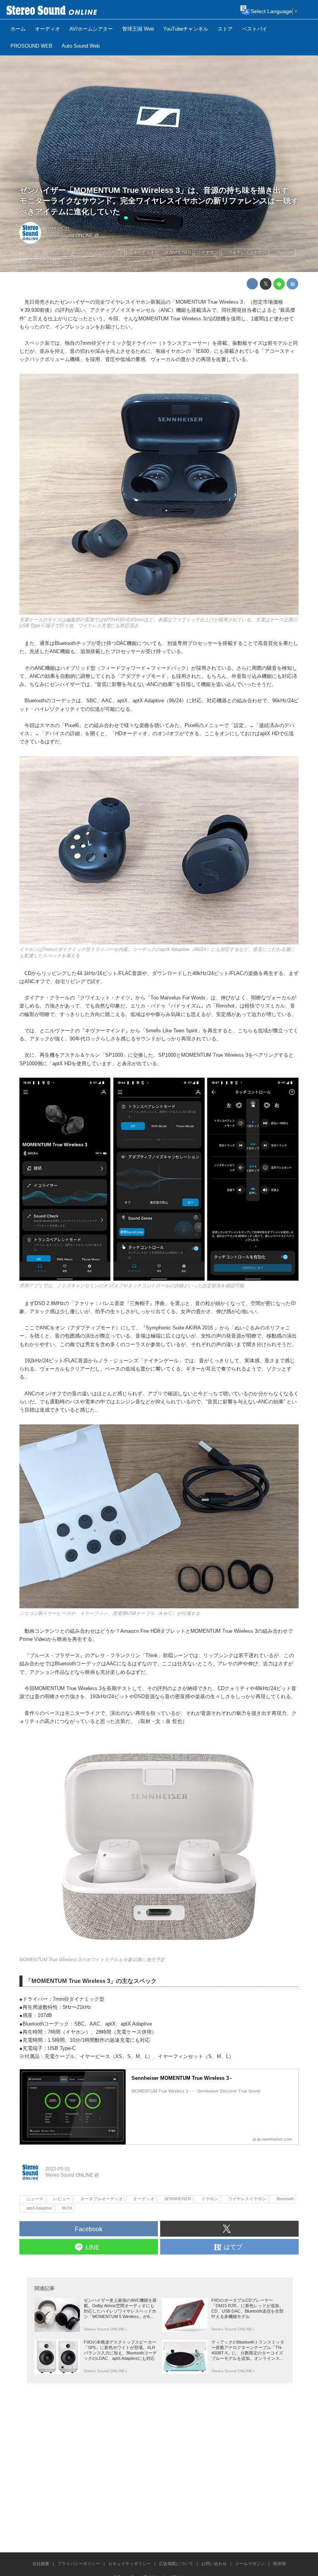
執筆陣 (279, 2564)
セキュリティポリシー (130, 2564)
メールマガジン (250, 2564)
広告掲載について (176, 2564)
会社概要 (41, 2564)
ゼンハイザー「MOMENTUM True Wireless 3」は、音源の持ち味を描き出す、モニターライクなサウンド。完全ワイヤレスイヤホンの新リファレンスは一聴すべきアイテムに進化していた (159, 201)
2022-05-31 (58, 229)
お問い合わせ (214, 2564)
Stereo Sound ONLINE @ (72, 236)
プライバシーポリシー (79, 2564)
